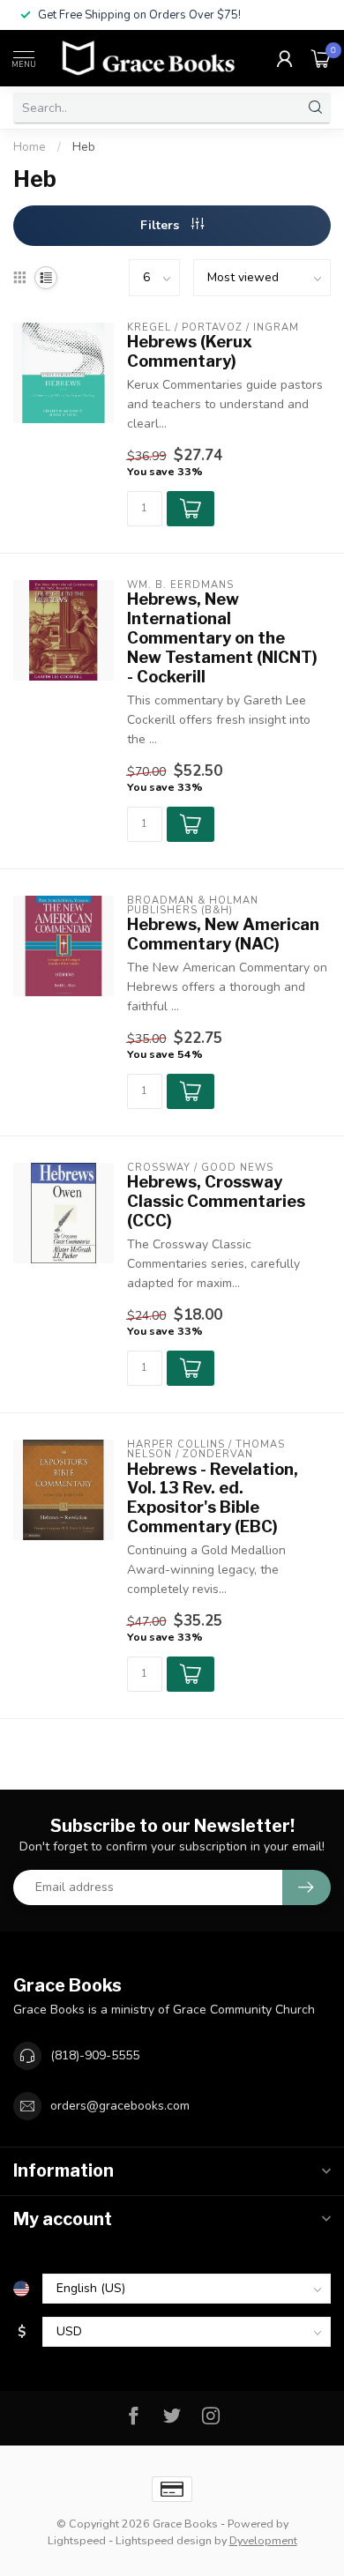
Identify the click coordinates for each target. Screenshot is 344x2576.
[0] (321, 58)
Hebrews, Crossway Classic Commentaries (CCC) (216, 1201)
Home (30, 147)
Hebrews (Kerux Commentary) (190, 351)
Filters (161, 225)
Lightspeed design (164, 2540)
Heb (84, 147)
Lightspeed (77, 2540)
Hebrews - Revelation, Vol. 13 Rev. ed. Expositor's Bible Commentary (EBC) (213, 1498)
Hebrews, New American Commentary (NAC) (223, 934)
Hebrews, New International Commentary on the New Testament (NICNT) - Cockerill (222, 637)
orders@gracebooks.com (120, 2106)
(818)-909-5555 (95, 2055)
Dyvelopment (263, 2540)
